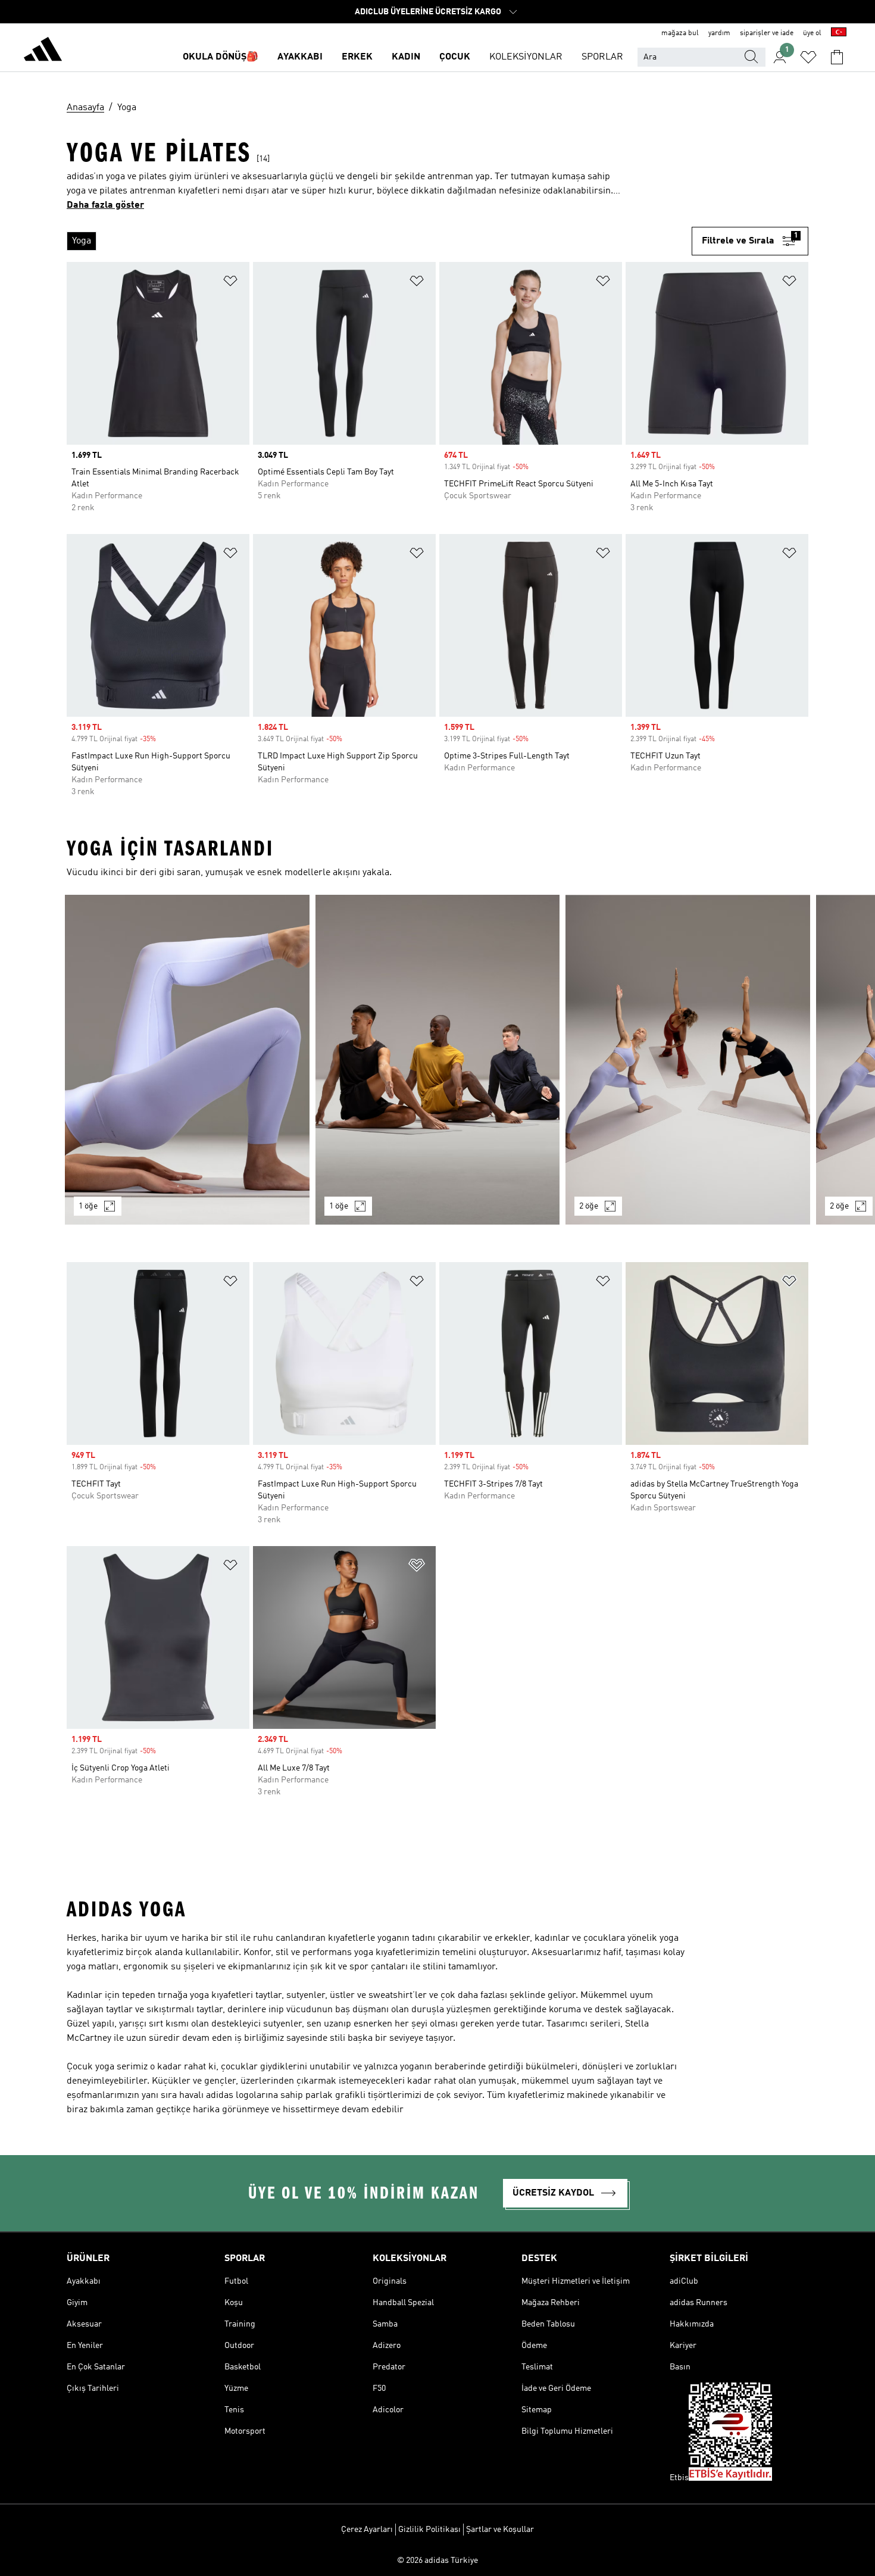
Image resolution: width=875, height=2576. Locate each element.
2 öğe (589, 1206)
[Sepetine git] (837, 57)
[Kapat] (343, 2549)
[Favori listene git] (808, 57)
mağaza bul (680, 33)
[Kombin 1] (187, 1060)
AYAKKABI (300, 57)
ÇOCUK (455, 57)
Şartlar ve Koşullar (500, 2530)
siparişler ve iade (767, 33)
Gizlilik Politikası (429, 2530)
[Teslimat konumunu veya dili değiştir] (839, 33)
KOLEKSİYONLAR (526, 57)
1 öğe (88, 1206)
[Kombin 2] (438, 1060)
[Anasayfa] (43, 51)
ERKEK (357, 57)
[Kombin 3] (688, 1060)
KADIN (406, 57)
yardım (719, 33)
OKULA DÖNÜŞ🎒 (221, 57)
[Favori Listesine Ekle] (230, 283)
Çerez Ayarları (367, 2530)
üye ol (812, 33)
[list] (379, 241)
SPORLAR (602, 57)
